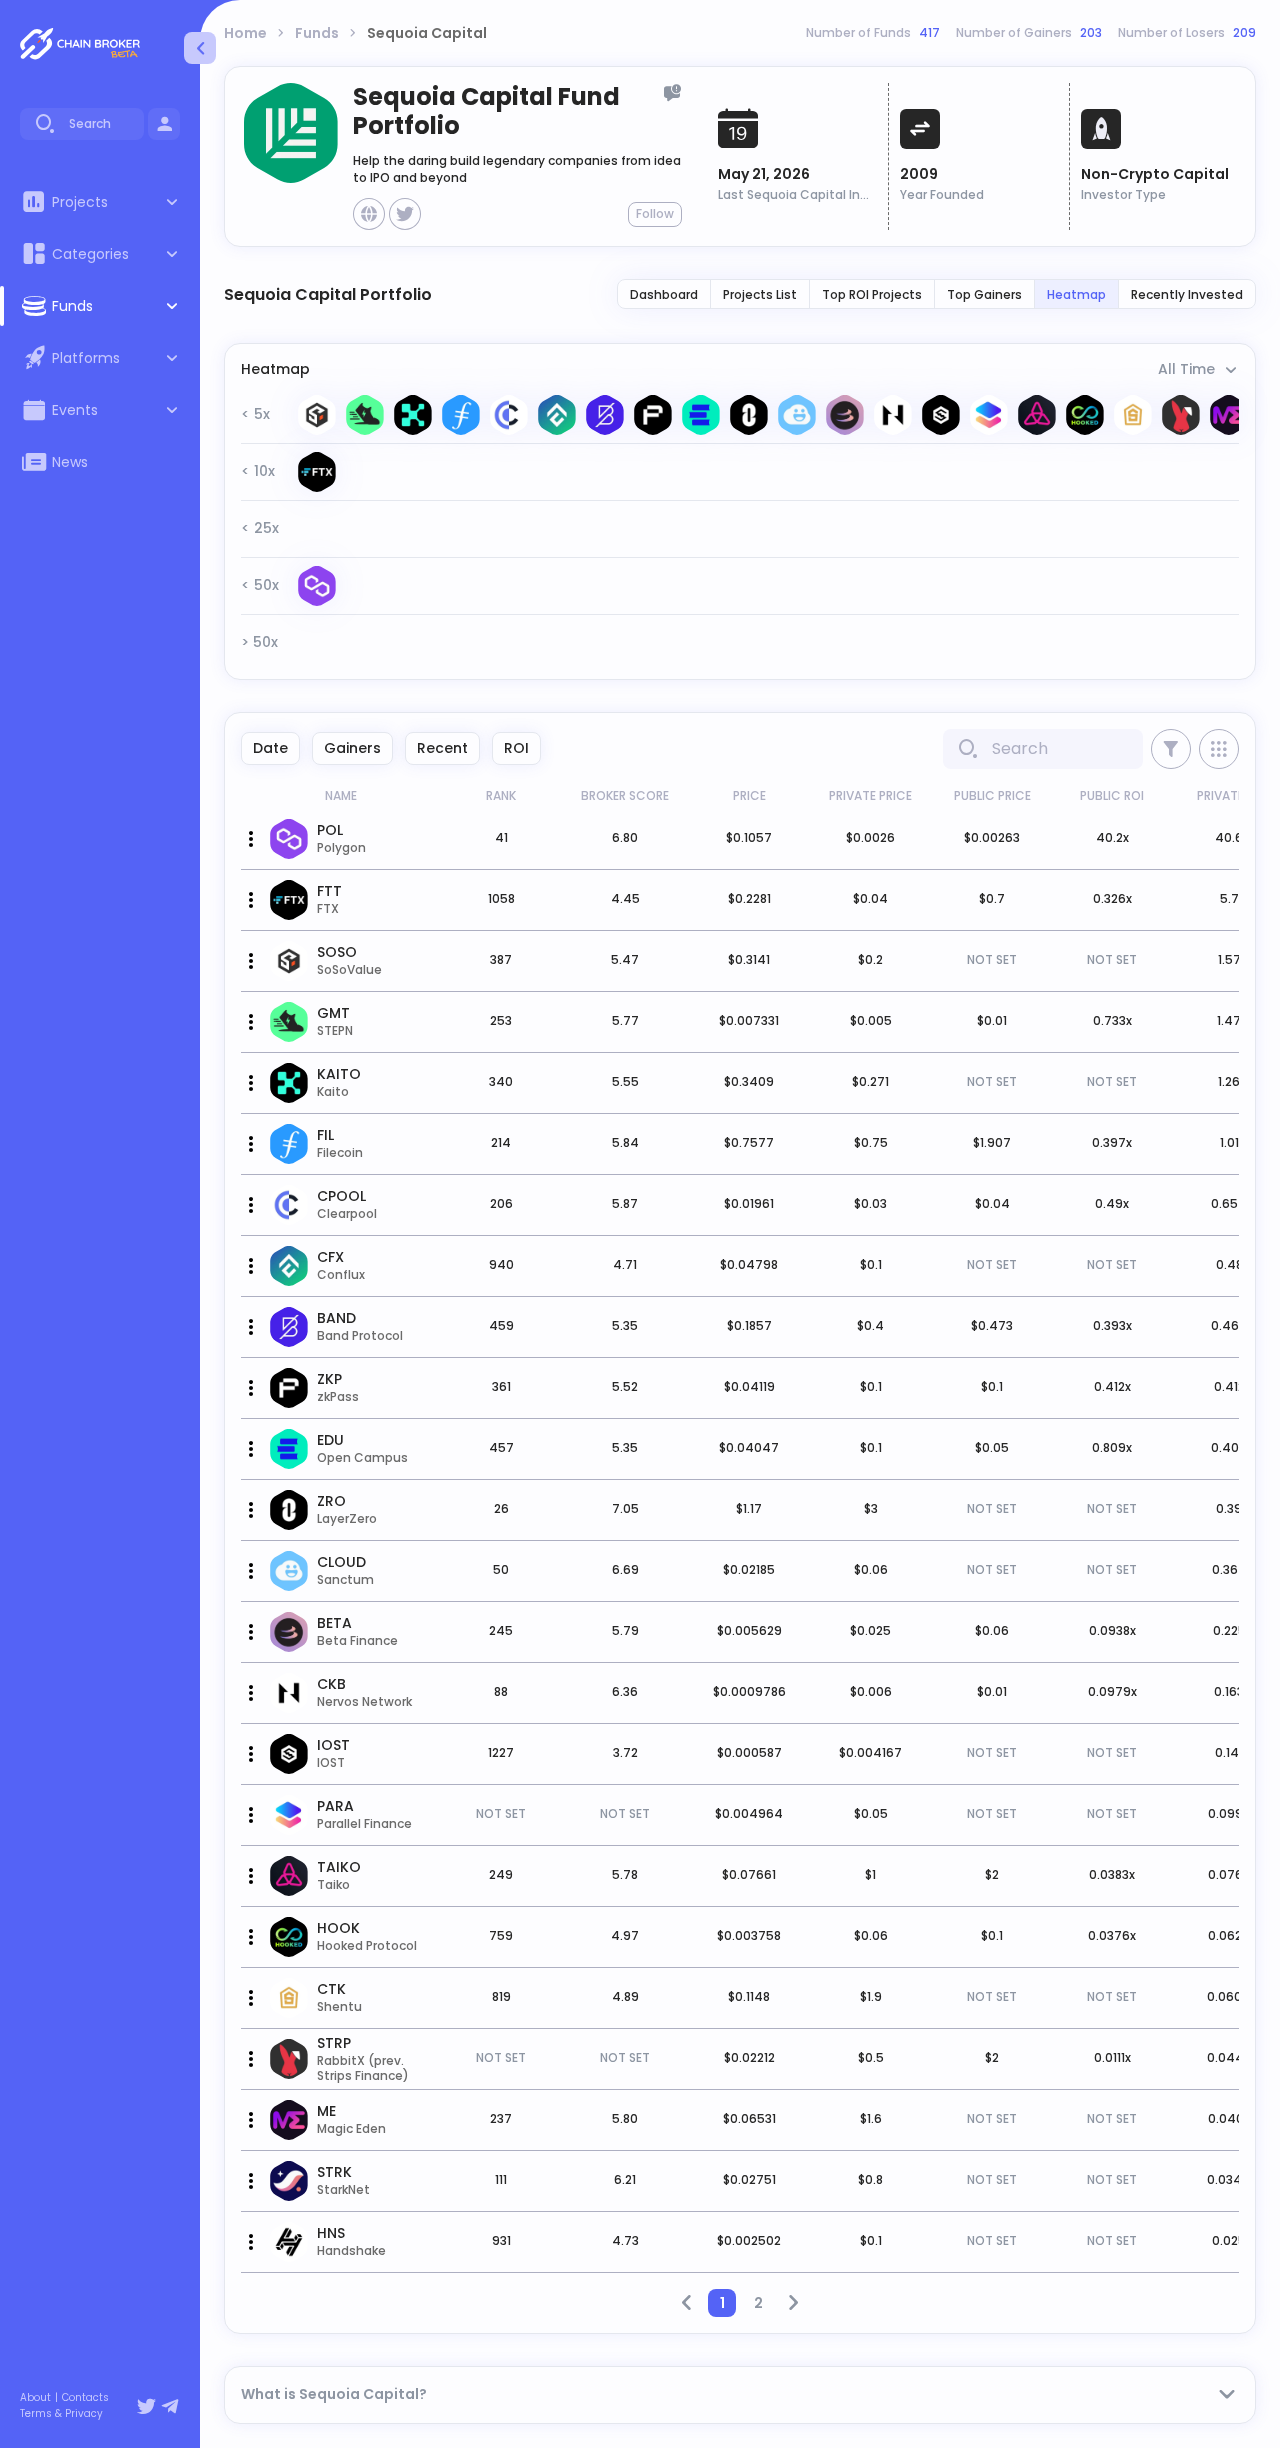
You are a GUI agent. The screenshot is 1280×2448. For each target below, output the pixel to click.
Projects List (760, 294)
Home (245, 33)
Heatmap (1076, 294)
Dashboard (664, 294)
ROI (516, 748)
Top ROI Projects (872, 294)
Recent (442, 748)
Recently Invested (1187, 294)
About (35, 2398)
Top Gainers (984, 294)
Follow (655, 213)
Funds (317, 33)
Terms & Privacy (61, 2414)
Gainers (352, 748)
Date (270, 748)
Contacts (85, 2398)
